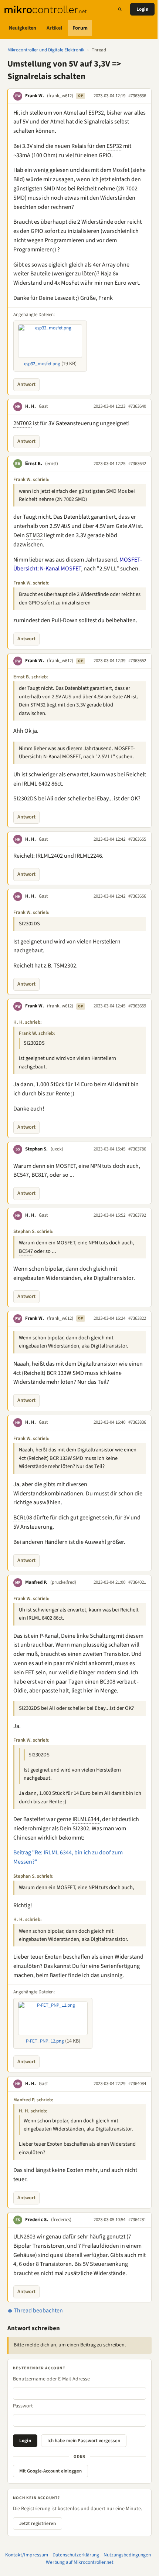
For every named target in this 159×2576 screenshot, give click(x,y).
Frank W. (35, 96)
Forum (80, 28)
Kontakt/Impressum (27, 2555)
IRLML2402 (49, 856)
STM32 (34, 535)
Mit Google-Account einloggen (50, 2471)
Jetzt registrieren (38, 2524)
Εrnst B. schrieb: (31, 677)
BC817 (39, 1175)
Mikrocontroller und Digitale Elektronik (46, 50)
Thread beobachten (38, 2311)
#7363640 (137, 406)
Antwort (26, 384)
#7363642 (137, 464)
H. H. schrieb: (28, 1022)
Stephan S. (36, 1149)
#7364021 (137, 1582)
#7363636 (137, 96)
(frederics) (61, 2220)
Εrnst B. (34, 464)
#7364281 (137, 2220)
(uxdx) (57, 1149)
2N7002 (23, 423)
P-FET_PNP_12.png (45, 2041)
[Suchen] (120, 9)
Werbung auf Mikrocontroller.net (80, 2562)
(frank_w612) (60, 96)
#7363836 (137, 1422)
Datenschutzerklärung (76, 2555)
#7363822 (137, 1318)
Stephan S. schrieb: (33, 1231)
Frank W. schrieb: (31, 479)
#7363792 (137, 1215)
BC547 (21, 1175)
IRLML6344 (86, 1819)
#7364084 (137, 2084)
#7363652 (137, 661)
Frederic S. (37, 2220)
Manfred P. (36, 1582)
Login (142, 9)
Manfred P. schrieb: (33, 2100)
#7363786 (137, 1149)
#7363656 (137, 896)
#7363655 (137, 839)
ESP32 (96, 113)
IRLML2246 (89, 856)
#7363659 (137, 1006)
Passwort (23, 2406)
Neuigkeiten (23, 28)
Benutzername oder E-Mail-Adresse (51, 2379)
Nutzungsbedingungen (127, 2555)
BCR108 (23, 1518)
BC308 (108, 1682)
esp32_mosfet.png (42, 364)
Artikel (54, 28)
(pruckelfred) (63, 1582)
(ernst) (52, 464)
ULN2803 (24, 2237)
